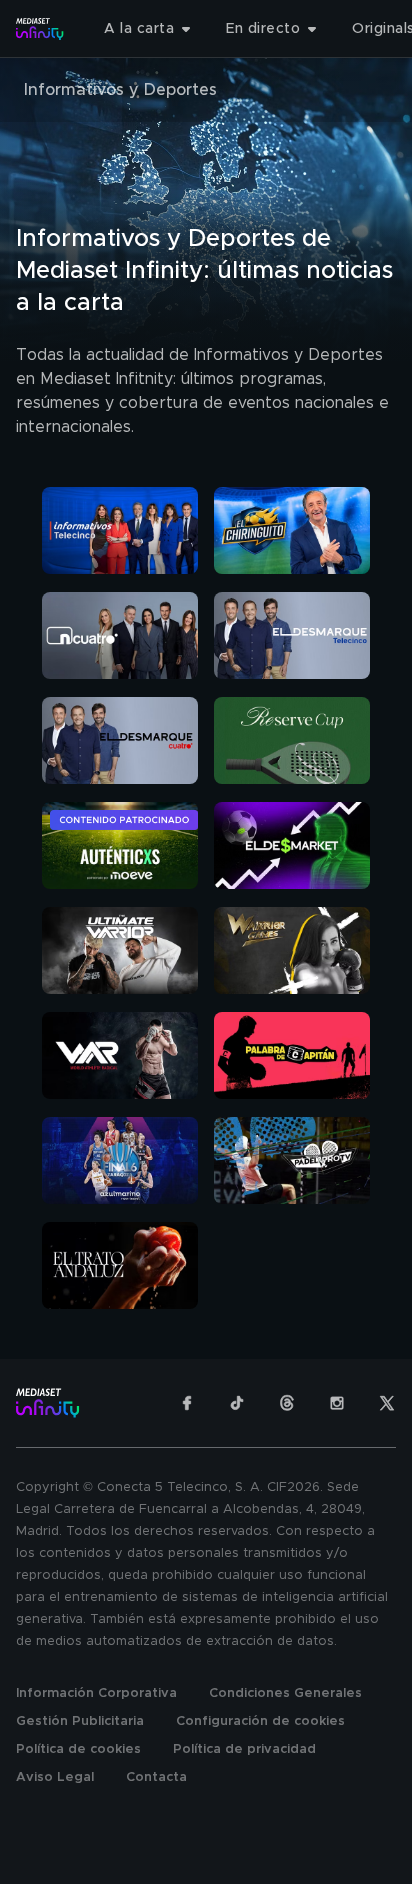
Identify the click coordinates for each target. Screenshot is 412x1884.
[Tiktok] (237, 1403)
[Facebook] (187, 1403)
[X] (387, 1403)
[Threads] (287, 1403)
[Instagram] (337, 1403)
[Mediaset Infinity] (40, 29)
